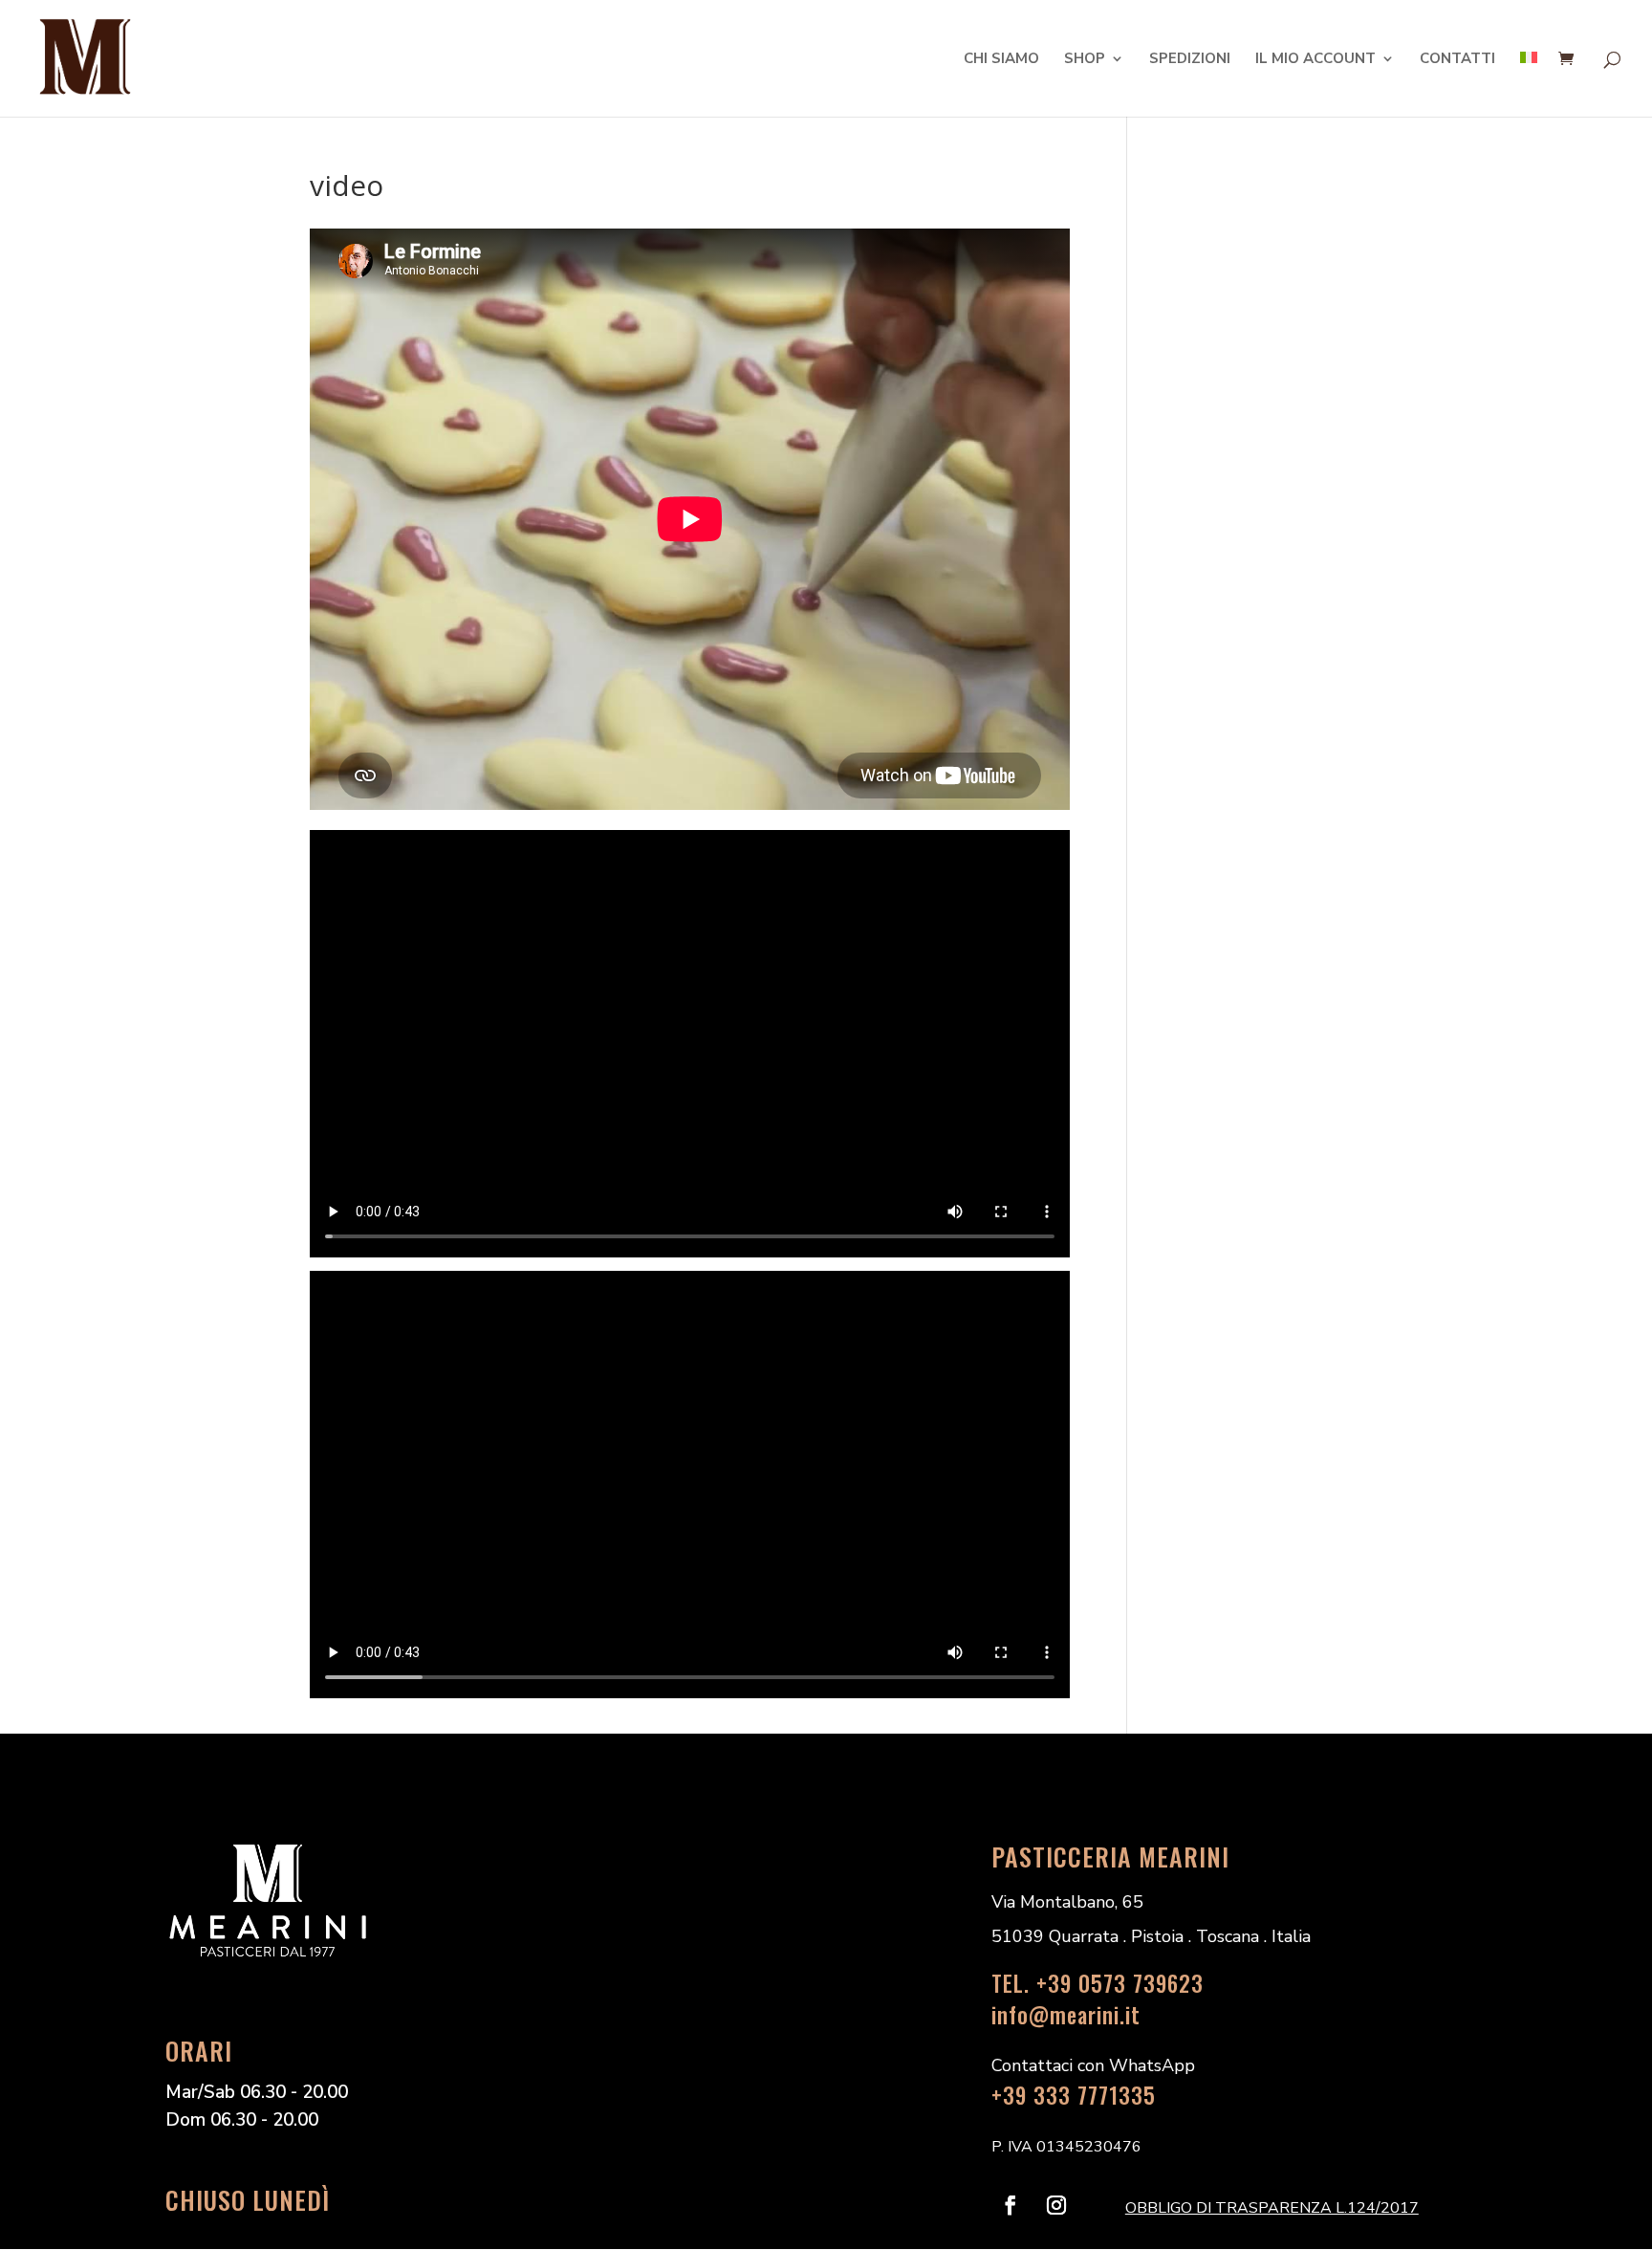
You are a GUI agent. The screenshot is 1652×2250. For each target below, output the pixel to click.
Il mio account (1315, 60)
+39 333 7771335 (1074, 2095)
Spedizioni (1190, 60)
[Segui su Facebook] (1011, 2205)
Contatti (1457, 60)
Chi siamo (1001, 60)
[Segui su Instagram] (1056, 2205)
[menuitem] (1529, 84)
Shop (1085, 60)
